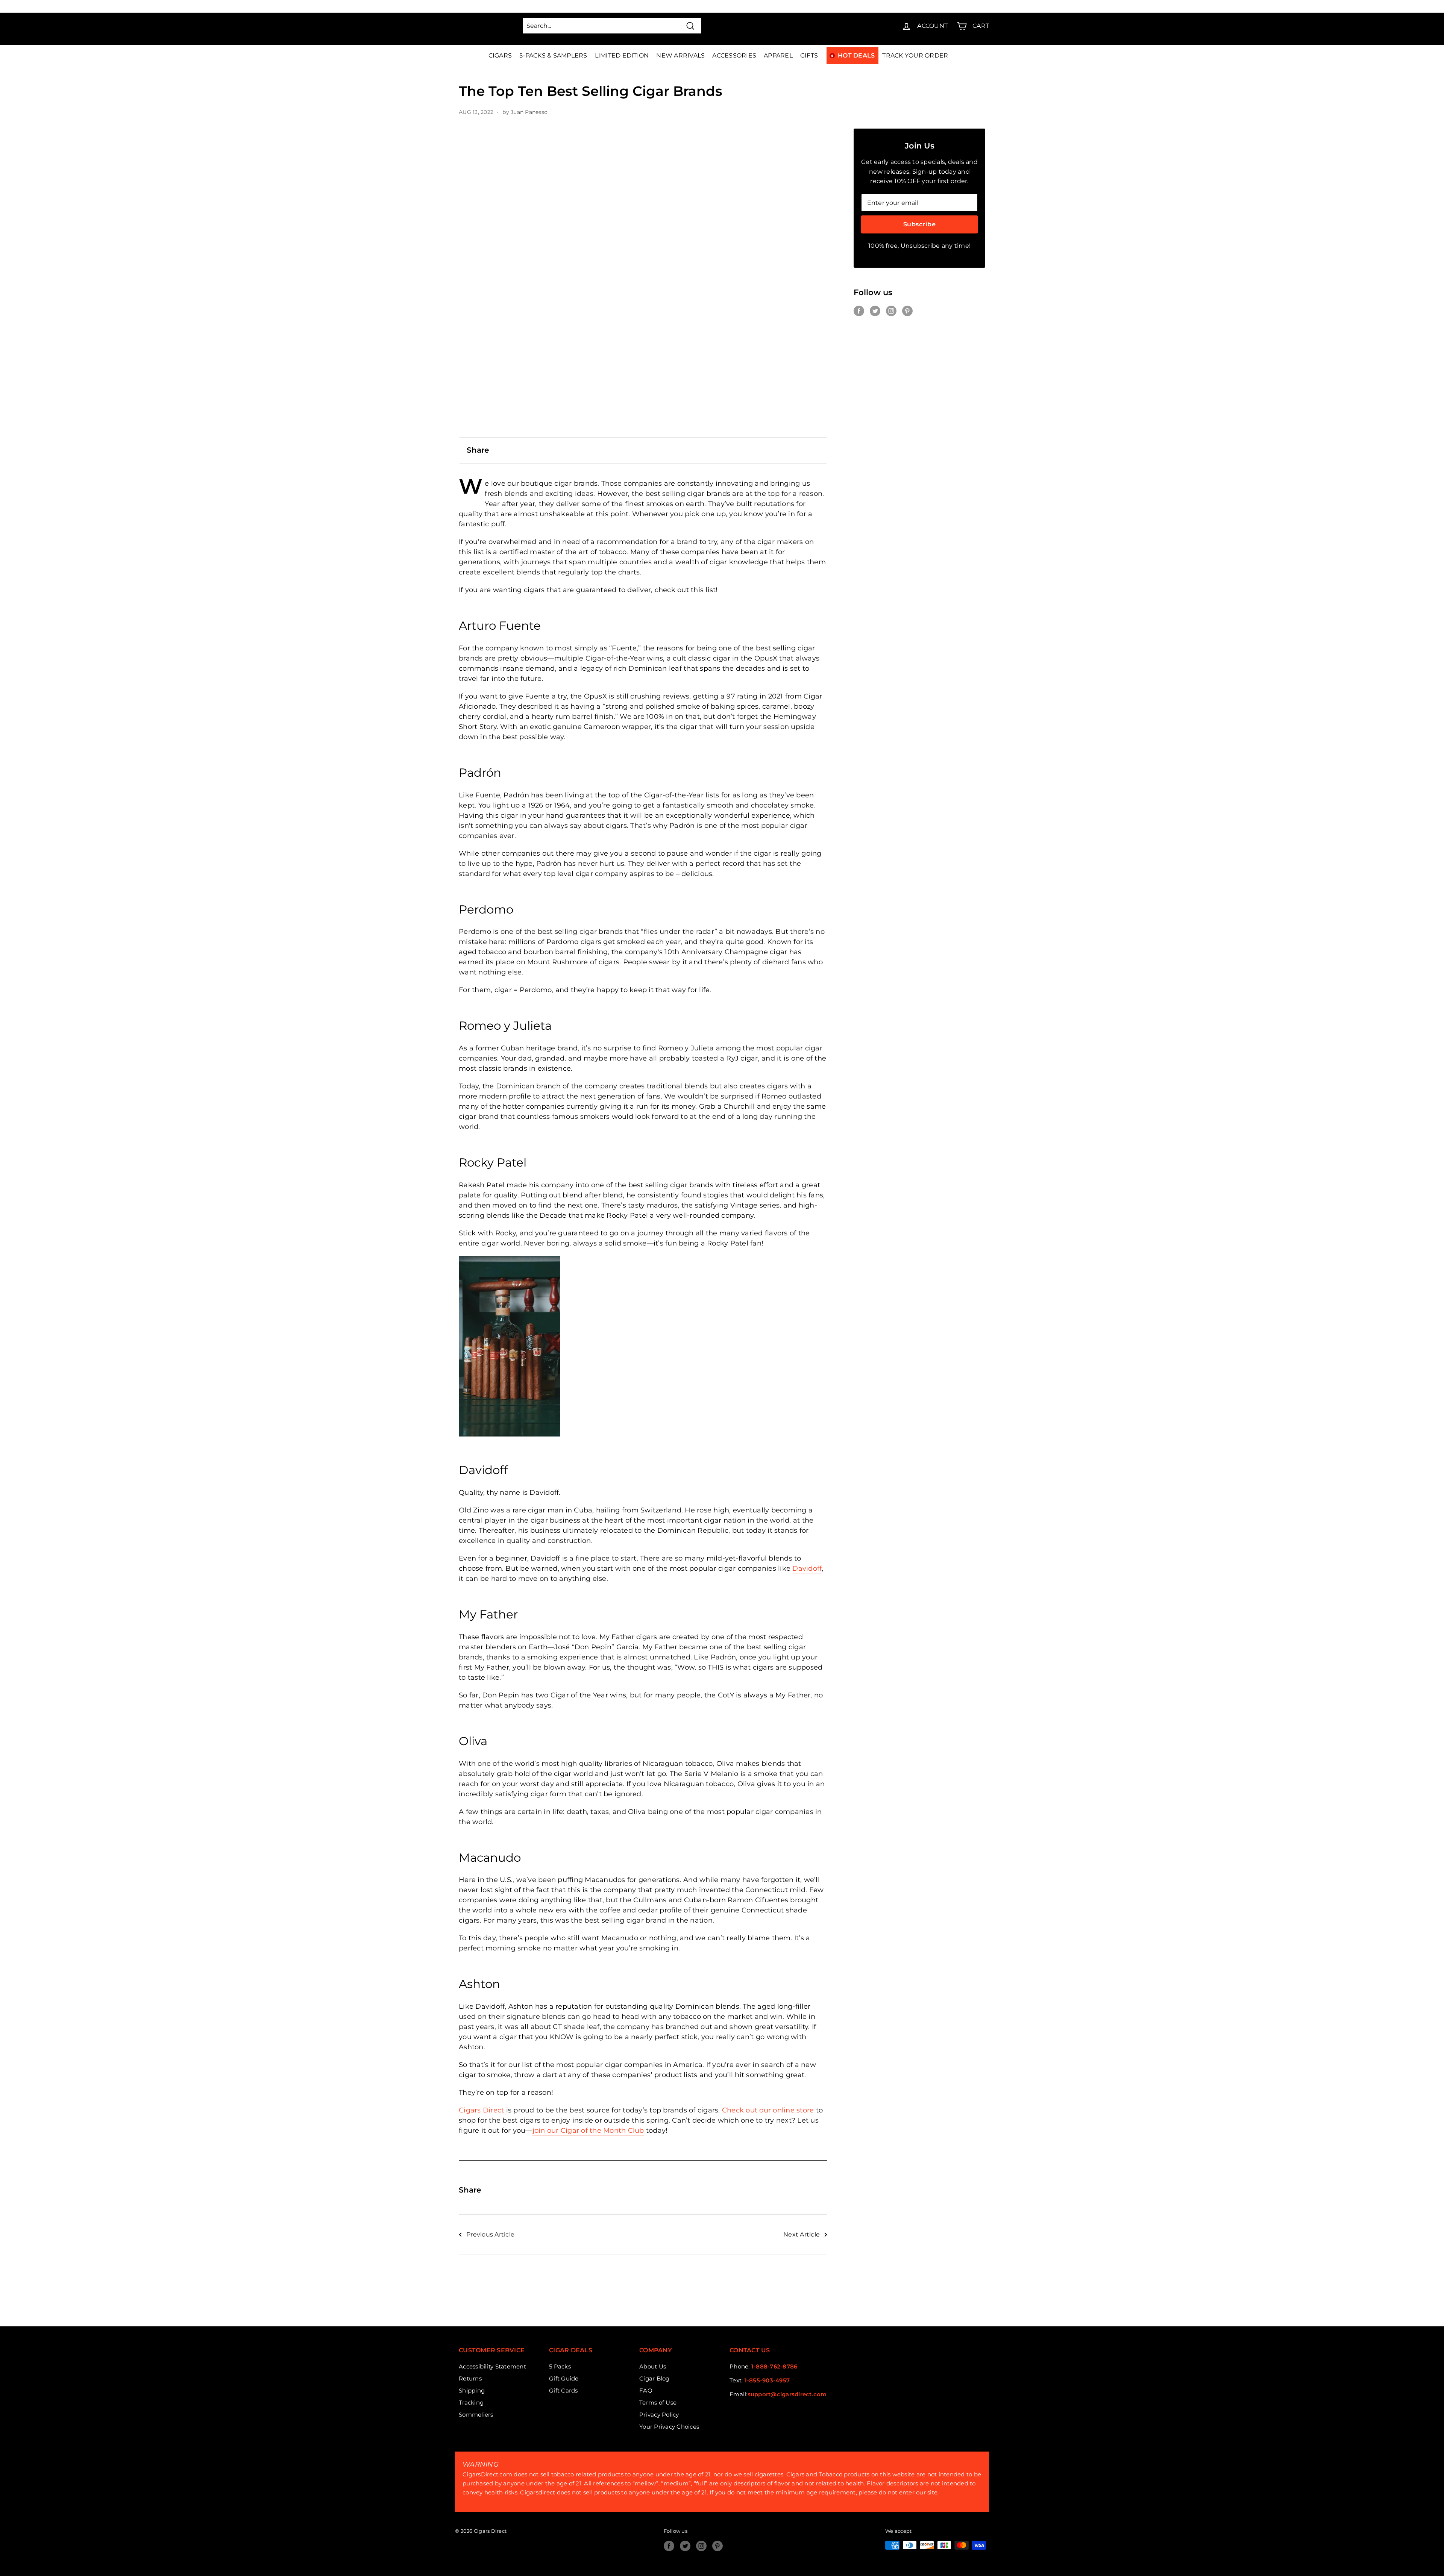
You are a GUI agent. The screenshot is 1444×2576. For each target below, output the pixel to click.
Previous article (490, 2234)
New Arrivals (680, 55)
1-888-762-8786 (774, 2366)
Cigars (500, 55)
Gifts (809, 55)
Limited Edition (622, 55)
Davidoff (807, 1568)
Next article (802, 2234)
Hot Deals (856, 55)
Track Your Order (915, 55)
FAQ (646, 2390)
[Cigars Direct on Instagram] (891, 311)
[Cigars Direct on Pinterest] (907, 311)
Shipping (472, 2390)
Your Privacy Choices (669, 2427)
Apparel (778, 55)
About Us (653, 2366)
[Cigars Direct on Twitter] (875, 311)
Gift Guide (564, 2378)
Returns (470, 2378)
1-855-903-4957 (767, 2380)
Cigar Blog (655, 2378)
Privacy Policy (659, 2415)
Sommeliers (476, 2415)
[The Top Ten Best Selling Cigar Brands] (643, 283)
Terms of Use (658, 2402)
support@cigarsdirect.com (787, 2394)
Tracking (471, 2402)
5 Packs (560, 2366)
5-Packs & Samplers (553, 55)
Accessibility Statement (492, 2366)
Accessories (734, 55)
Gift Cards (563, 2390)
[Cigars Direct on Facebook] (859, 311)
